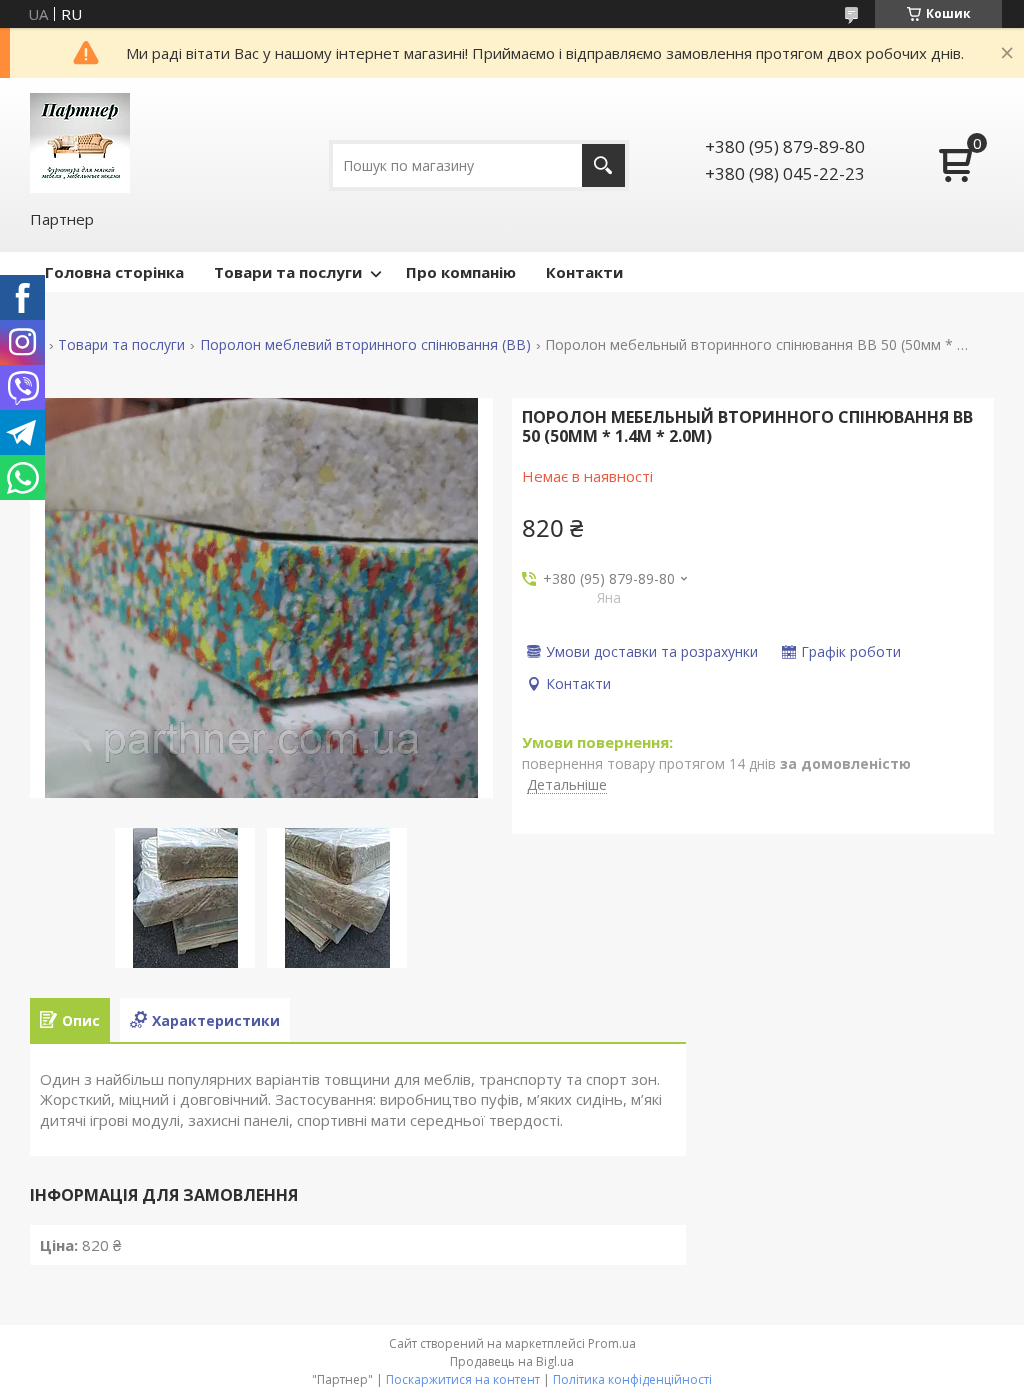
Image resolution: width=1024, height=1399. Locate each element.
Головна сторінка (114, 272)
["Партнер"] (80, 143)
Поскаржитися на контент (463, 1379)
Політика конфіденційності (632, 1379)
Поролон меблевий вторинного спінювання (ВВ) (365, 345)
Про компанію (461, 272)
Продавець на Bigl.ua (512, 1361)
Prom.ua (612, 1343)
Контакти (584, 272)
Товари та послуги (288, 272)
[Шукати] (603, 165)
